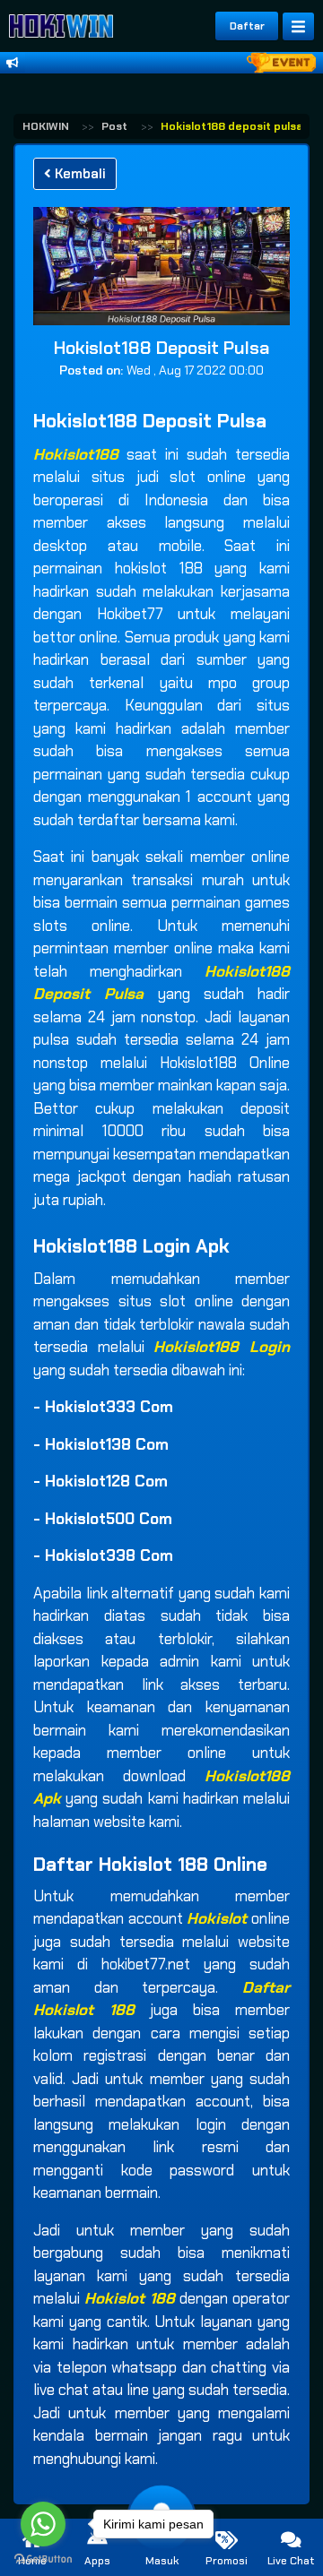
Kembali (79, 174)
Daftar (247, 26)
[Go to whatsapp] (43, 2524)
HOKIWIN (46, 126)
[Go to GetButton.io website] (43, 2558)
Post (114, 126)
